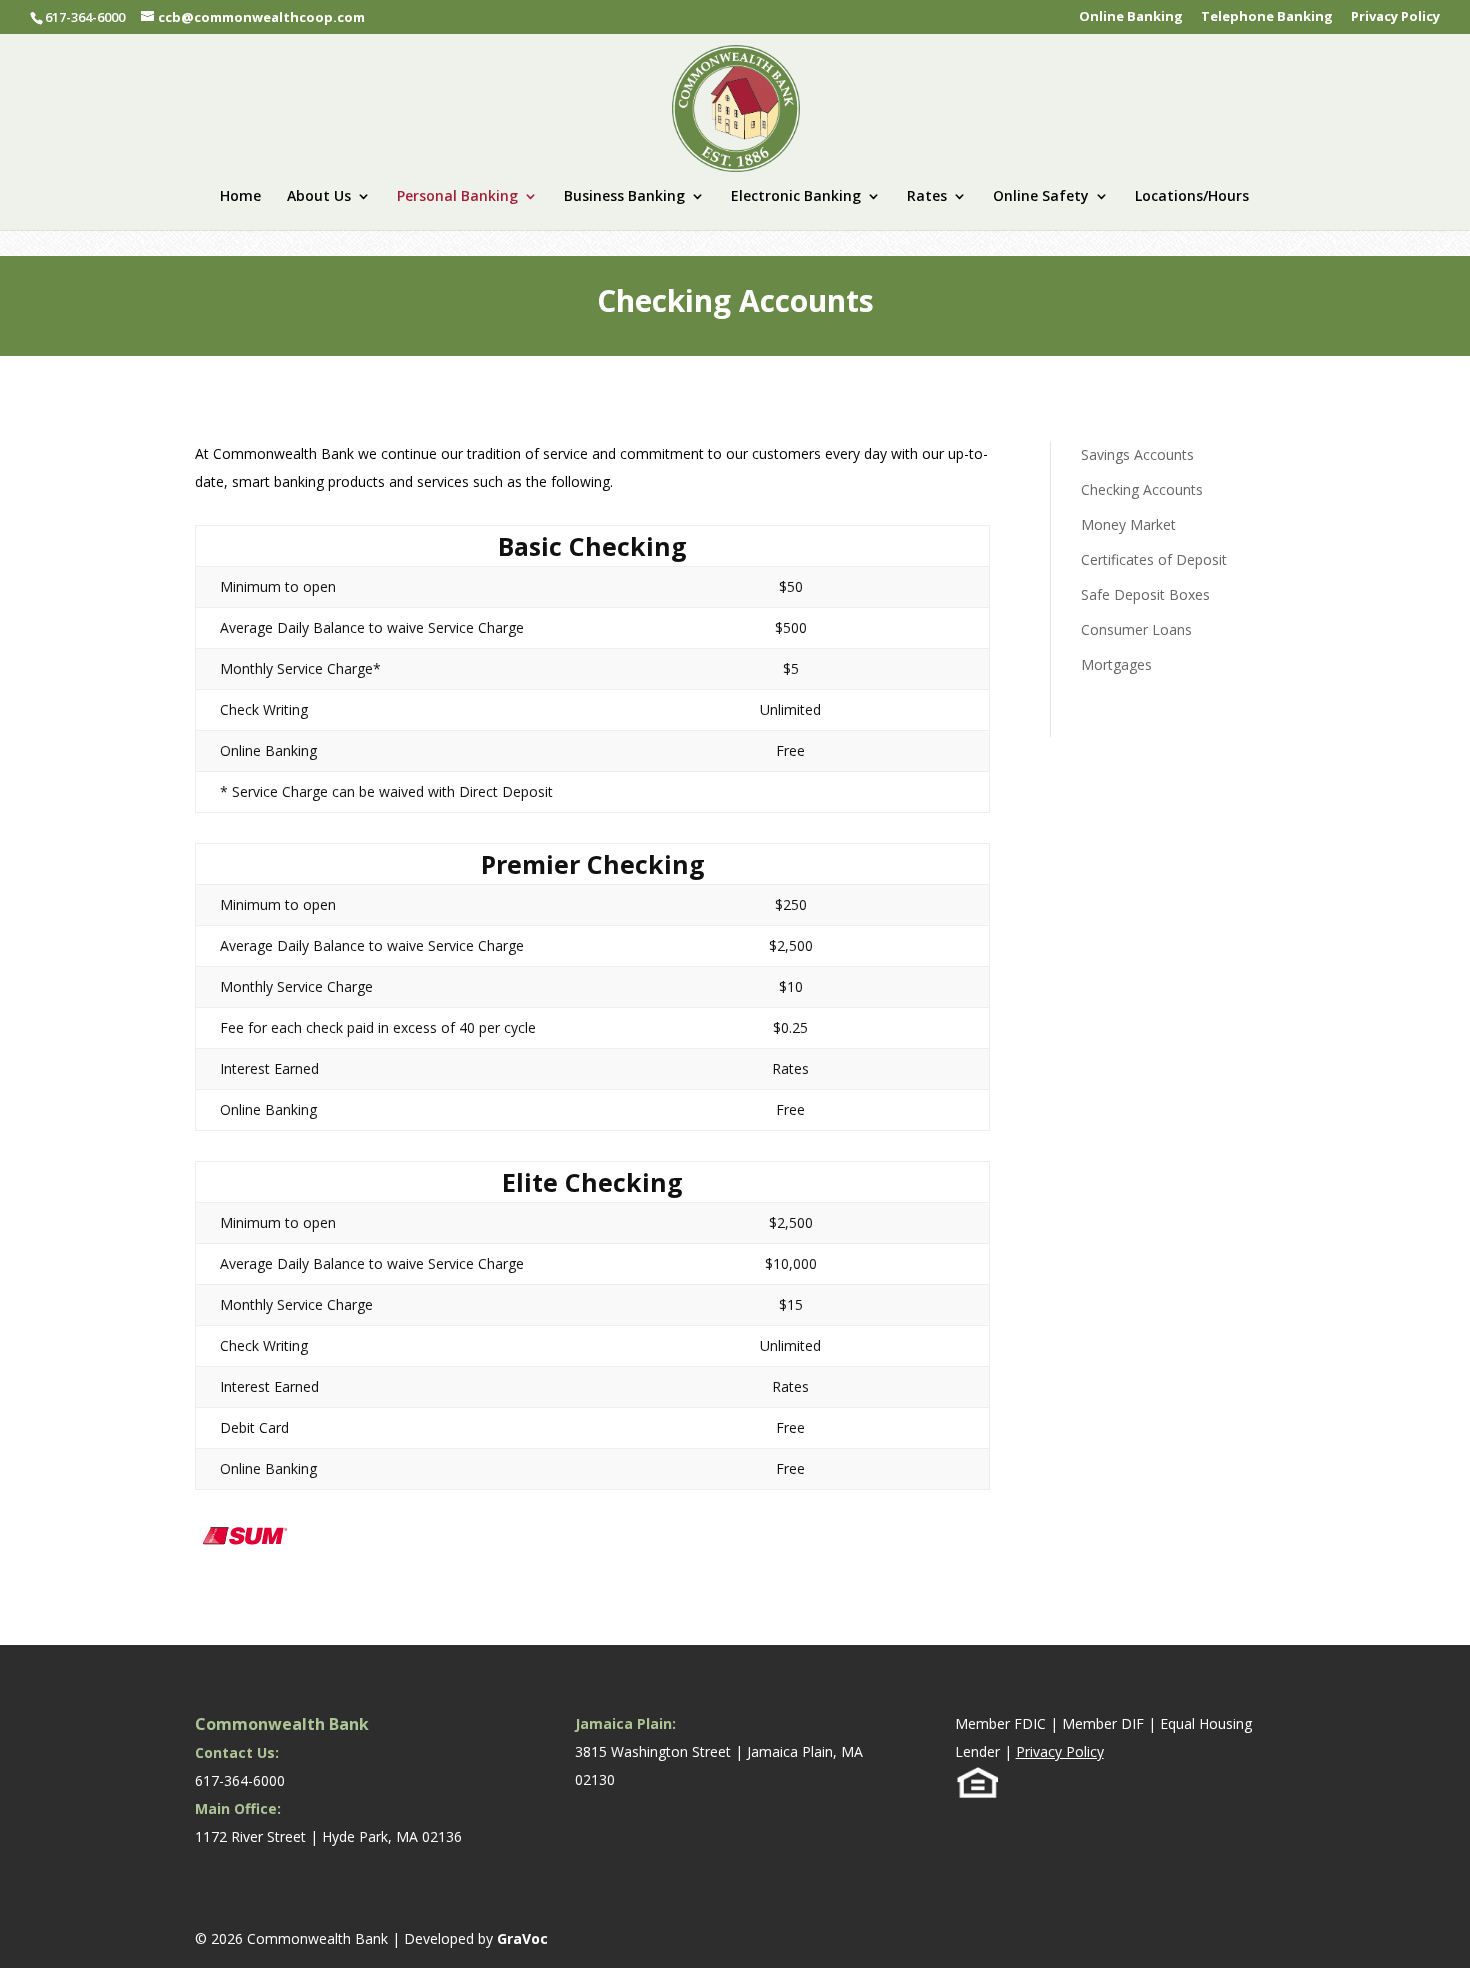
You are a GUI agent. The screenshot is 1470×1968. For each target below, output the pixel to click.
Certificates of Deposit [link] (1154, 559)
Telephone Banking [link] (1267, 17)
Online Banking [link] (1131, 17)
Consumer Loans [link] (1136, 629)
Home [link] (240, 197)
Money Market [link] (1128, 524)
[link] (736, 106)
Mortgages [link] (1116, 664)
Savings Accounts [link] (1137, 454)
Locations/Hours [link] (1192, 197)
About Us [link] (319, 197)
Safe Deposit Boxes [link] (1145, 594)
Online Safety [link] (1041, 197)
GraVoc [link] (522, 1938)
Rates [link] (927, 197)
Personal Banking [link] (457, 197)
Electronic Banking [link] (796, 197)
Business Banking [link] (624, 197)
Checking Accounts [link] (1142, 489)
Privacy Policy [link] (1395, 17)
